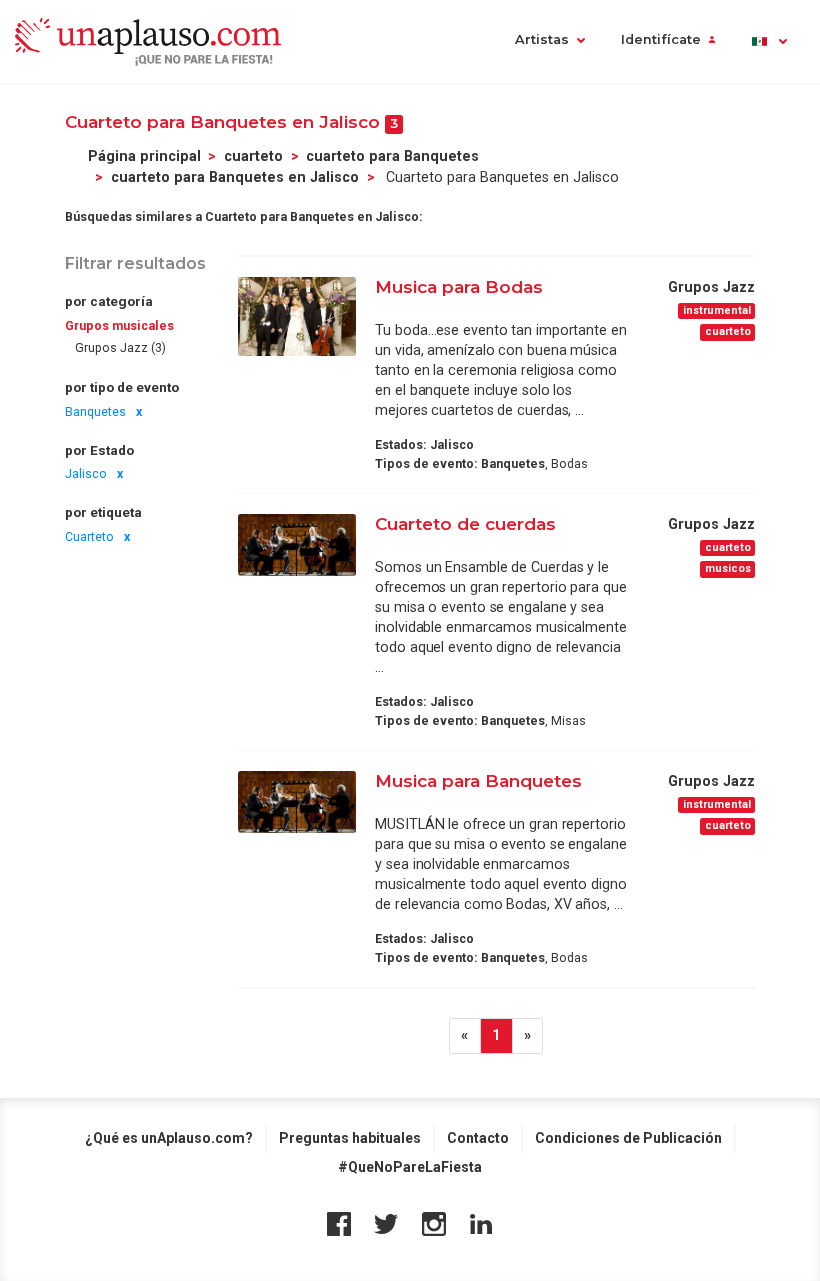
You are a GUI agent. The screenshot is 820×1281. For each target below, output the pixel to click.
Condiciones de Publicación (628, 1138)
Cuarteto (89, 537)
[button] (768, 41)
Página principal (144, 156)
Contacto (478, 1138)
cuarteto (253, 156)
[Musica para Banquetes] (297, 802)
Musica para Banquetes (478, 780)
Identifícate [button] (661, 39)
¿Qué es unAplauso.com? (169, 1138)
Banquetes (95, 412)
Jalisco (86, 474)
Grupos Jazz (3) (120, 348)
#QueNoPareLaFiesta (410, 1167)
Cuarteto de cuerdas (465, 523)
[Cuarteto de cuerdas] (297, 545)
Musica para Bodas (459, 286)
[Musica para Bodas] (297, 316)
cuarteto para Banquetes (392, 156)
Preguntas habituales (350, 1138)
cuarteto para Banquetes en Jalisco (235, 177)
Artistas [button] (542, 39)
